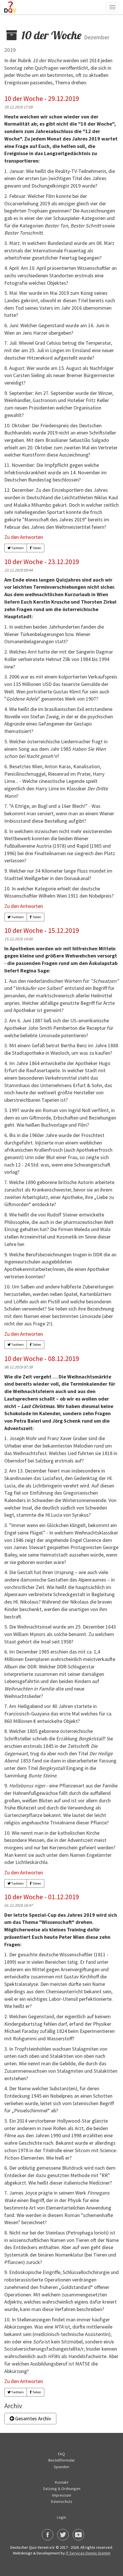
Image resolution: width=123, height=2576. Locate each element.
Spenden (61, 2467)
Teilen (36, 548)
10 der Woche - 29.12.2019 (42, 99)
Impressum (62, 2495)
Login (61, 2517)
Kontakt (62, 2482)
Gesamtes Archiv (32, 2418)
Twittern (17, 548)
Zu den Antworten (24, 537)
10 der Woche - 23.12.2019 (42, 562)
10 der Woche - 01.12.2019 (42, 1897)
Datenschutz (62, 2501)
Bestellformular (62, 2460)
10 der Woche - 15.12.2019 (42, 930)
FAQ (61, 2454)
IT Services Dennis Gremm (88, 2553)
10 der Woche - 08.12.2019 (42, 1359)
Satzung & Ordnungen (62, 2489)
